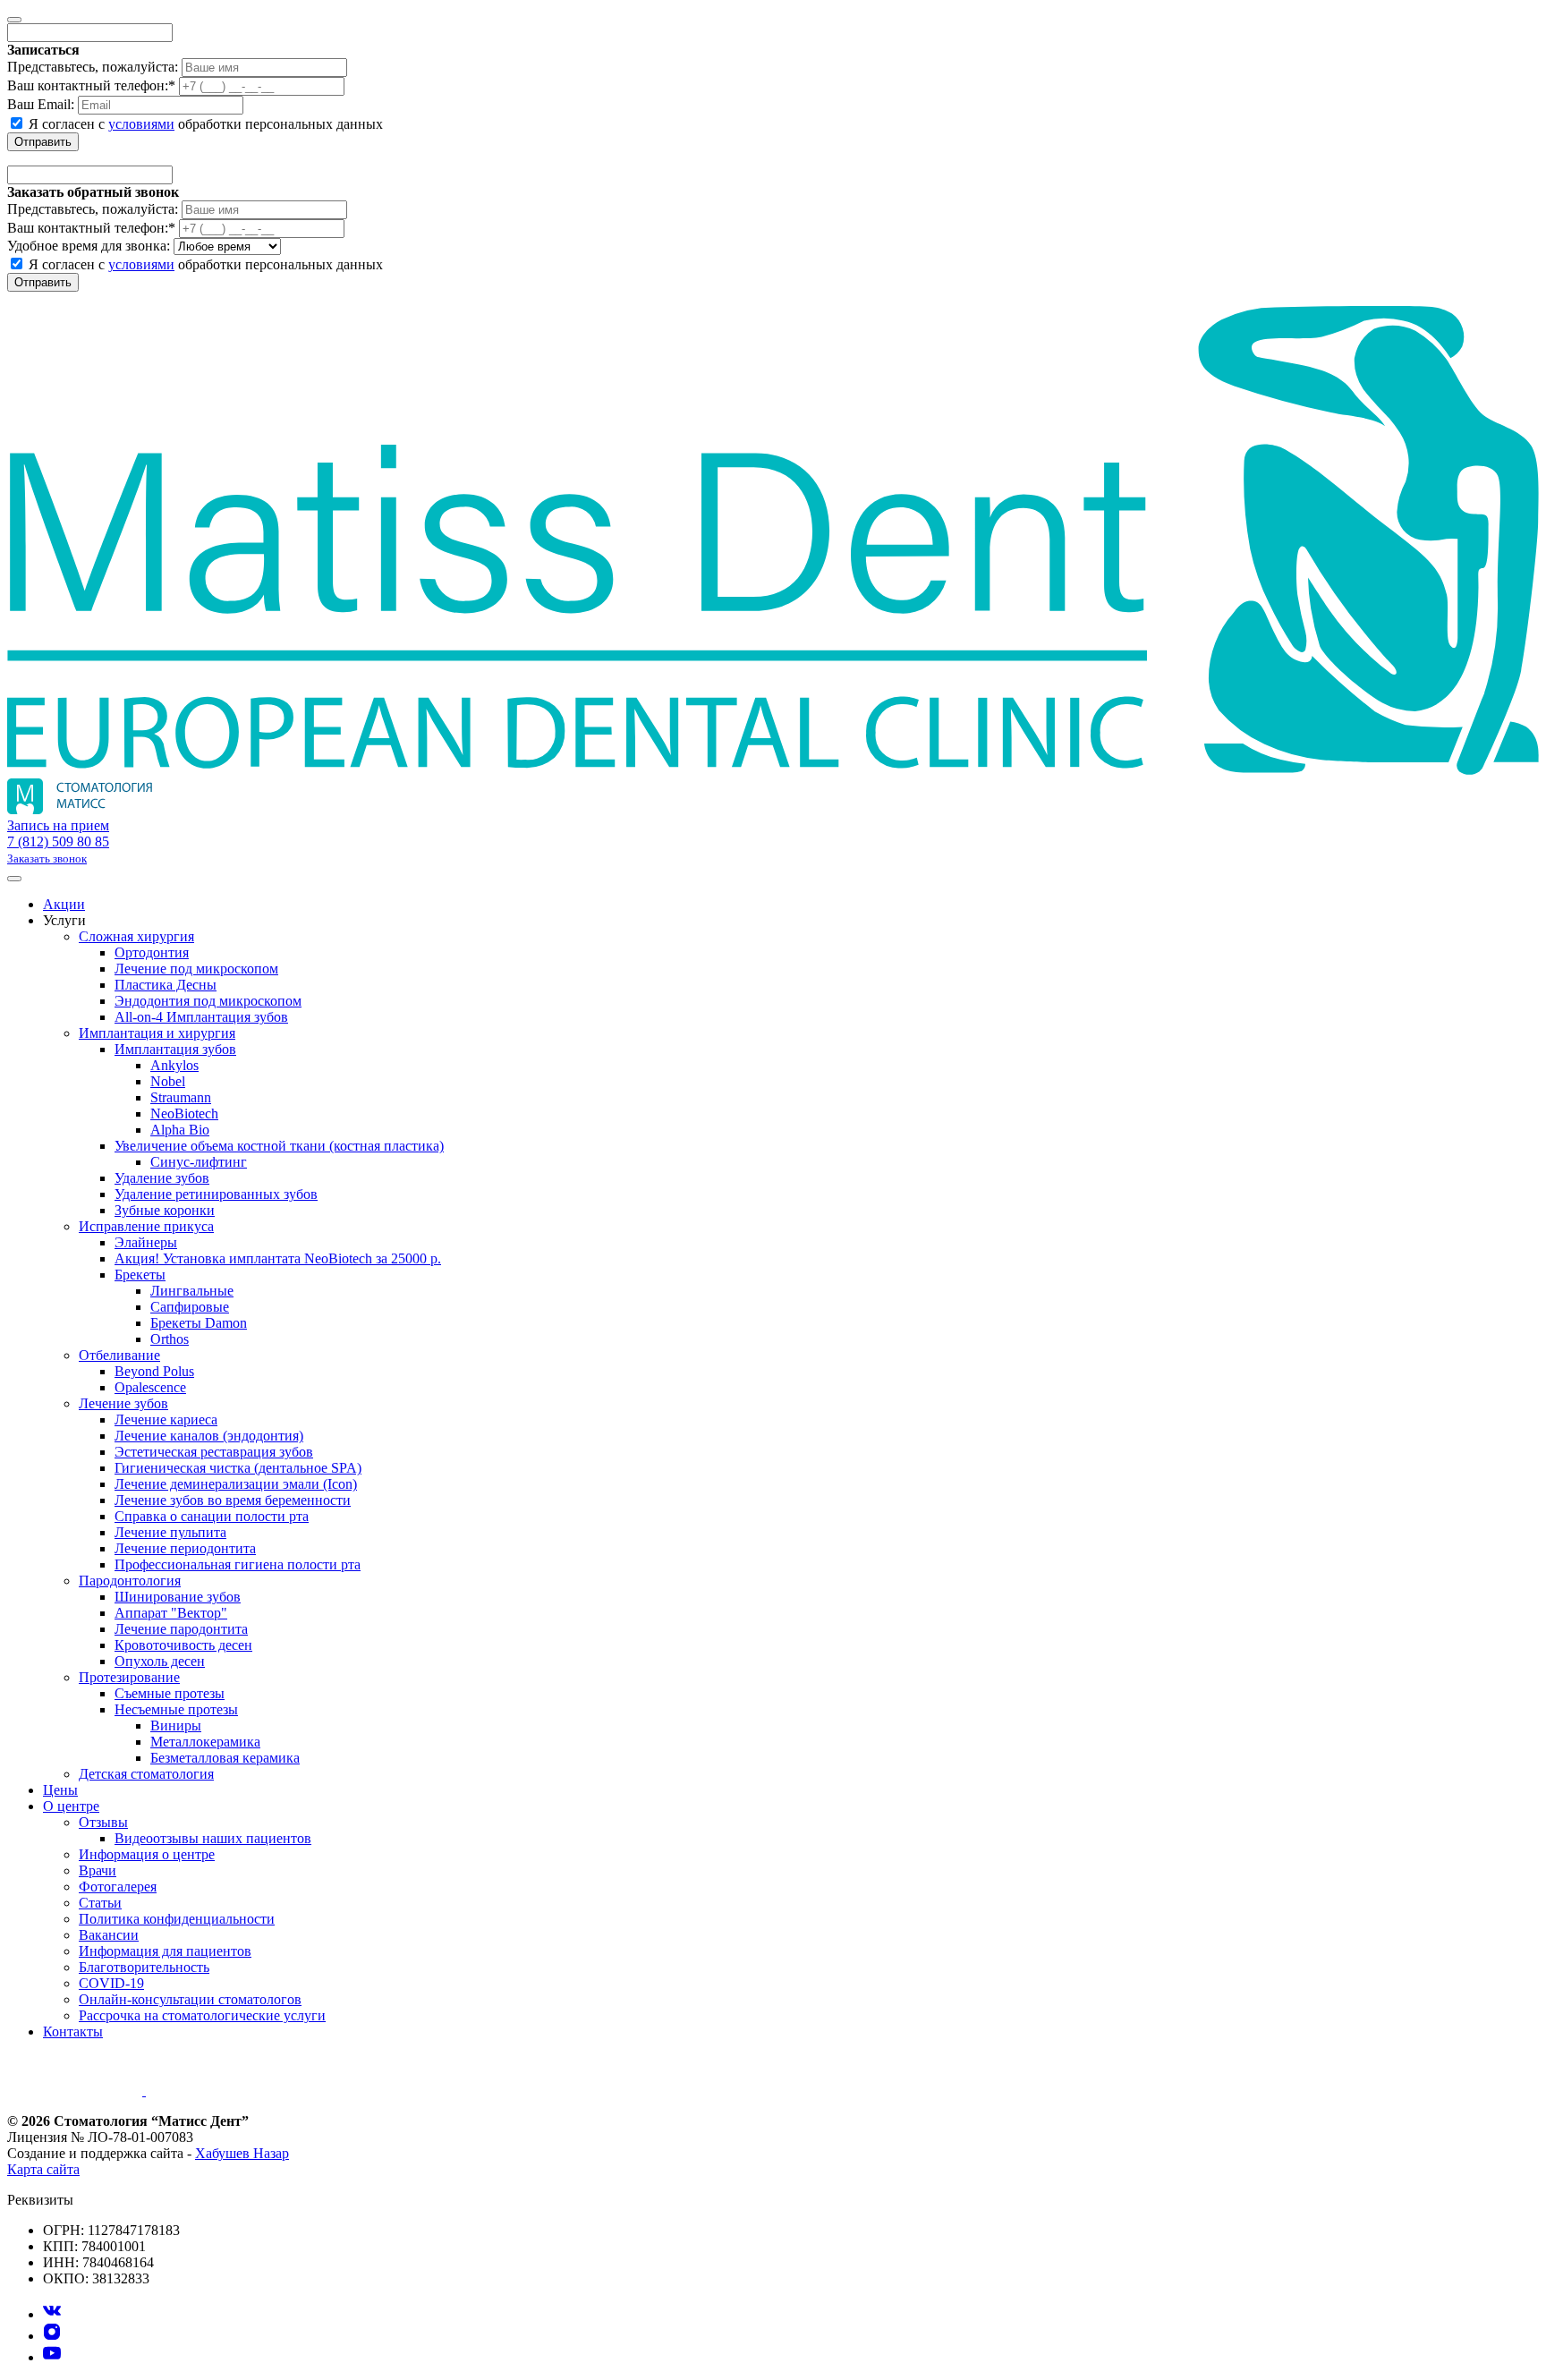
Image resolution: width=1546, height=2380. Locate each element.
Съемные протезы (170, 1693)
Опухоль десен (160, 1661)
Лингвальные (192, 1291)
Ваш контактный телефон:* (91, 85)
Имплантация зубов (175, 1049)
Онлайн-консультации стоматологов (190, 1999)
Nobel (168, 1081)
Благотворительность (144, 1967)
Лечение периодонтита (185, 1548)
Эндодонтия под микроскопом (208, 1001)
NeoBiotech (184, 1113)
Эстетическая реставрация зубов (214, 1452)
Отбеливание (119, 1355)
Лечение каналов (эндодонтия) (209, 1436)
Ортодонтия (152, 952)
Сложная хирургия (136, 936)
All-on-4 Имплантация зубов (201, 1017)
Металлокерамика (205, 1742)
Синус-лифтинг (199, 1162)
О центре (71, 1806)
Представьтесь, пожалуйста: (93, 67)
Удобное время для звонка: (89, 246)
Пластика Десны (166, 985)
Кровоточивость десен (183, 1645)
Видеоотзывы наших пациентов (213, 1838)
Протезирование (129, 1677)
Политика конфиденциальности (177, 1919)
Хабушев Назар (242, 2153)
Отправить (43, 142)
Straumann (181, 1097)
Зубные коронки (165, 1210)
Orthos (170, 1339)
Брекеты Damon (199, 1323)
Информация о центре (147, 1854)
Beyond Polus (154, 1371)
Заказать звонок (47, 858)
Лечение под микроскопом (196, 969)
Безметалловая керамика (225, 1758)
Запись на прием (58, 825)
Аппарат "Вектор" (171, 1613)
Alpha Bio (180, 1130)
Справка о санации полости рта (212, 1516)
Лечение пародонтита (181, 1629)
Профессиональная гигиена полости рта (238, 1564)
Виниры (176, 1725)
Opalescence (150, 1387)
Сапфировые (190, 1307)
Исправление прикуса (146, 1226)
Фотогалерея (118, 1887)
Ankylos (174, 1065)
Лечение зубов (123, 1403)
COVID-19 (111, 1983)
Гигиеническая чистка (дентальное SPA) (238, 1468)
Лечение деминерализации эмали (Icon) (236, 1484)
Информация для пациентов (165, 1951)
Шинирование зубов (178, 1597)
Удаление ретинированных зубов (216, 1194)
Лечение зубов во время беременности (233, 1500)
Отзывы (103, 1822)
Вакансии (109, 1935)
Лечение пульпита (170, 1532)
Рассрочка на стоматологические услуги (202, 2015)
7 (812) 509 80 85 (58, 841)
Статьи (100, 1903)
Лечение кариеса (166, 1419)
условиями (141, 124)
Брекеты (140, 1275)
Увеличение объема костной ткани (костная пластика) (279, 1146)
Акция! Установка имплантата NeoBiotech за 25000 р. (278, 1258)
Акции (64, 904)
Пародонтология (130, 1581)
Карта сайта (43, 2169)
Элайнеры (146, 1242)
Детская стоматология (146, 1774)
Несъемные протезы (176, 1709)
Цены (60, 1790)
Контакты (73, 2031)
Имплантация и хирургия (157, 1033)
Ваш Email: (41, 104)
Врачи (98, 1870)
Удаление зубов (162, 1178)
